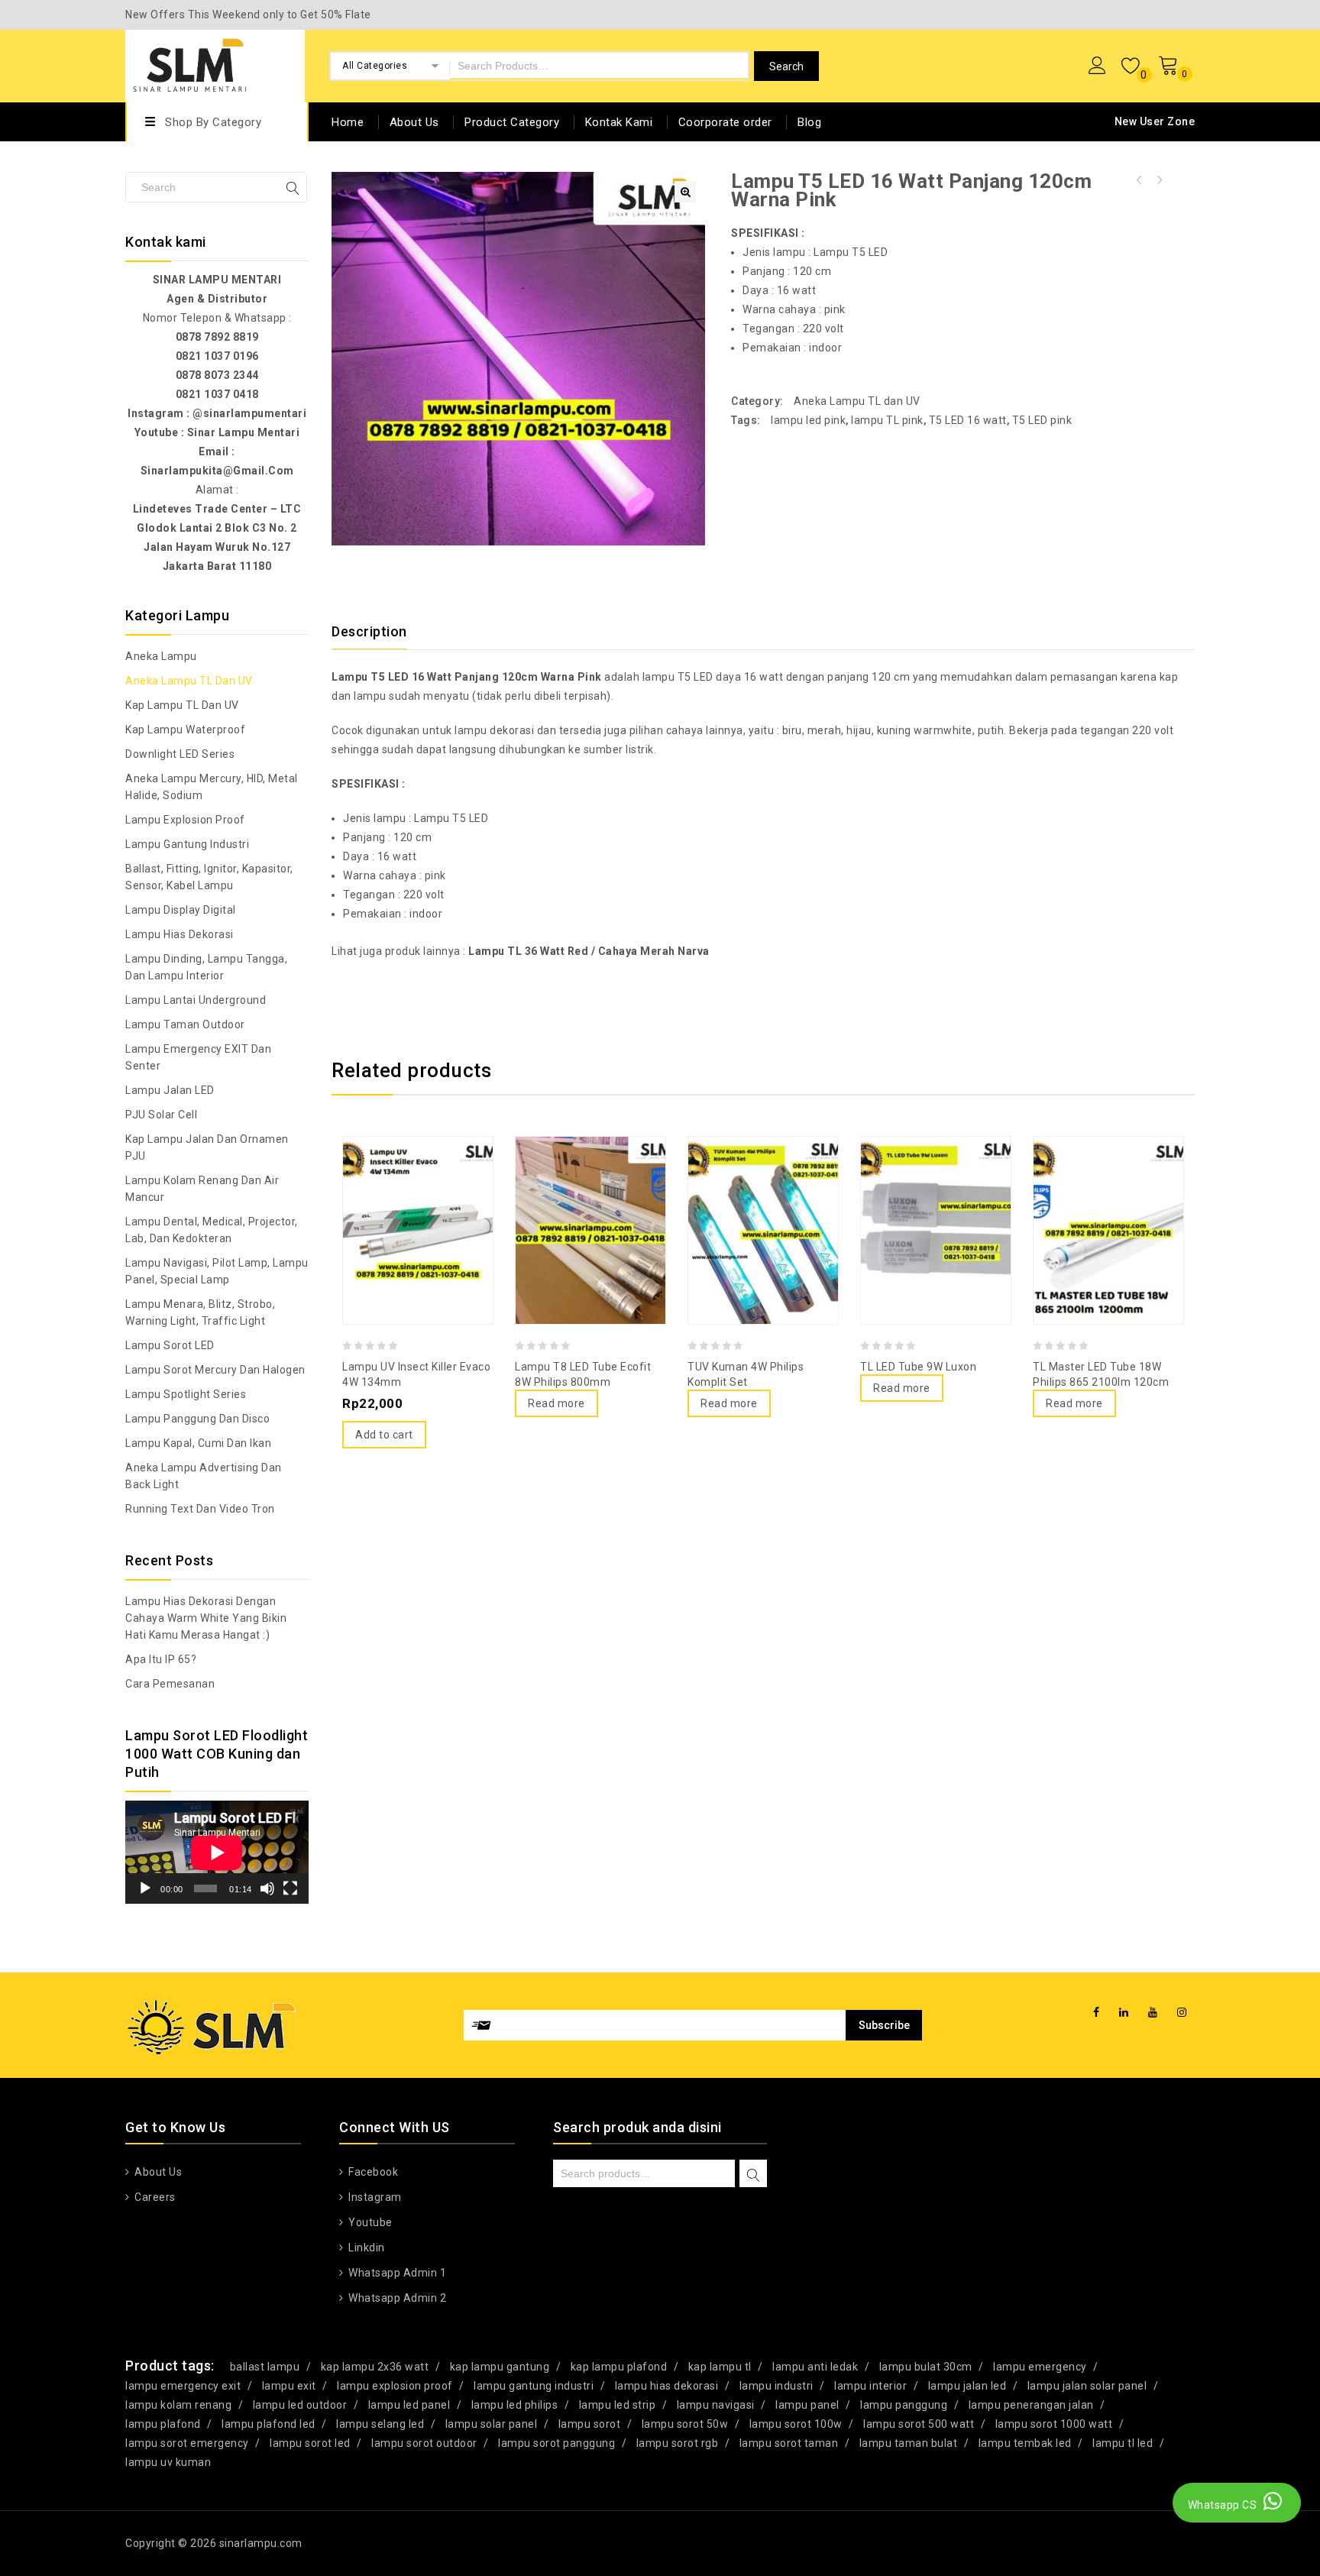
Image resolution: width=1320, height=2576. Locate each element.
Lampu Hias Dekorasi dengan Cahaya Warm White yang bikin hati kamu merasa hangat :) (206, 1618)
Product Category (512, 122)
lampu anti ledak (815, 2367)
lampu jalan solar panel (1087, 2386)
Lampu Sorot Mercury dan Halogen (215, 1370)
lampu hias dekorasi (667, 2386)
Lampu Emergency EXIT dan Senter (198, 1057)
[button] (685, 192)
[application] (217, 1852)
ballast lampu (265, 2367)
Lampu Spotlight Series (186, 1394)
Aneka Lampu (161, 656)
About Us (414, 122)
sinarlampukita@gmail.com (217, 471)
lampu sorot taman (789, 2443)
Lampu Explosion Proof (185, 820)
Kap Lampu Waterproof (185, 730)
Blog (809, 122)
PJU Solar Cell (161, 1115)
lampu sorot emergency (187, 2443)
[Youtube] (1153, 2013)
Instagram (374, 2197)
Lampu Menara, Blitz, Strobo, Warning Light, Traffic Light (200, 1312)
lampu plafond (163, 2424)
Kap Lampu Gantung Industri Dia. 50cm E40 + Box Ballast (1159, 180)
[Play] (145, 1888)
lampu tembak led (1025, 2443)
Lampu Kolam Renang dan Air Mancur (202, 1189)
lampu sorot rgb (678, 2443)
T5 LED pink (1042, 420)
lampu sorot (590, 2424)
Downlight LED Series (180, 754)
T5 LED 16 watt (968, 420)
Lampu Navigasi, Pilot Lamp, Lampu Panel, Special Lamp (217, 1271)
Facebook (372, 2172)
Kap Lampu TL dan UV (182, 705)
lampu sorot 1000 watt (1054, 2424)
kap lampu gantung (500, 2367)
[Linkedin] (1124, 2013)
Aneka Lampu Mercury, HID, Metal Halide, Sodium (212, 787)
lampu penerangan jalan (1031, 2405)
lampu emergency (1040, 2367)
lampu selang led (380, 2424)
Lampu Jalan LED (170, 1090)
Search (753, 2175)
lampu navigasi (716, 2405)
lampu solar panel (492, 2424)
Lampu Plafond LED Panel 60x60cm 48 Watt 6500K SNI (1139, 180)
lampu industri (776, 2386)
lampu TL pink (887, 420)
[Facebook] (1097, 2013)
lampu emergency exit (183, 2386)
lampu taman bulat (909, 2443)
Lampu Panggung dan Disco (197, 1419)
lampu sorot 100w (796, 2424)
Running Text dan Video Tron (200, 1509)
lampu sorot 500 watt (919, 2424)
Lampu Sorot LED (170, 1345)
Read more (556, 1403)
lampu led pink (808, 420)
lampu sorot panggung (556, 2443)
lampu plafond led (269, 2424)
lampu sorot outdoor (424, 2443)
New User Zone (1155, 121)
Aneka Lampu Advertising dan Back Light (204, 1476)
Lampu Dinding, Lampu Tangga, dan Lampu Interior (206, 967)
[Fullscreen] (290, 1888)
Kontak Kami (619, 122)
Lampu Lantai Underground (196, 1000)
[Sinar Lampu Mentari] (190, 64)
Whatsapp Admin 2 (396, 2298)
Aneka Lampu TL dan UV (857, 401)
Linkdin (366, 2248)
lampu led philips (515, 2405)
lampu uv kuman (168, 2462)
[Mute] (267, 1888)
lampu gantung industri (534, 2386)
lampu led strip (618, 2405)
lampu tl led (1123, 2443)
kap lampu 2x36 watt (375, 2367)
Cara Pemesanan (170, 1684)
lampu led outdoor (300, 2405)
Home (348, 122)
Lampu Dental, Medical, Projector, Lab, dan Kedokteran (212, 1230)
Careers (154, 2197)
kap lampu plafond (619, 2367)
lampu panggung (904, 2405)
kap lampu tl (720, 2367)
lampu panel (807, 2405)
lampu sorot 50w (685, 2424)
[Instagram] (1182, 2013)
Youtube (369, 2222)
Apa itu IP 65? (161, 1659)
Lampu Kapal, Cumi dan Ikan (198, 1443)
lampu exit (289, 2386)
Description (369, 631)
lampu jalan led (967, 2386)
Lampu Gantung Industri (187, 844)
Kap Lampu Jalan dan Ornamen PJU (207, 1147)
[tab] (379, 632)
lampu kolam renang (178, 2405)
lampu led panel (409, 2405)
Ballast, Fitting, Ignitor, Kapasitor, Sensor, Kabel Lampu (209, 877)
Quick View (418, 1193)
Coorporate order (725, 122)
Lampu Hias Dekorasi (180, 934)
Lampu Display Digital (181, 910)
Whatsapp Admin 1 (396, 2273)
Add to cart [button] (384, 1435)
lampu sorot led (310, 2443)
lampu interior (870, 2386)
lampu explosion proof (395, 2386)
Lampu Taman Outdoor (185, 1024)
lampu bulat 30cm (926, 2367)
